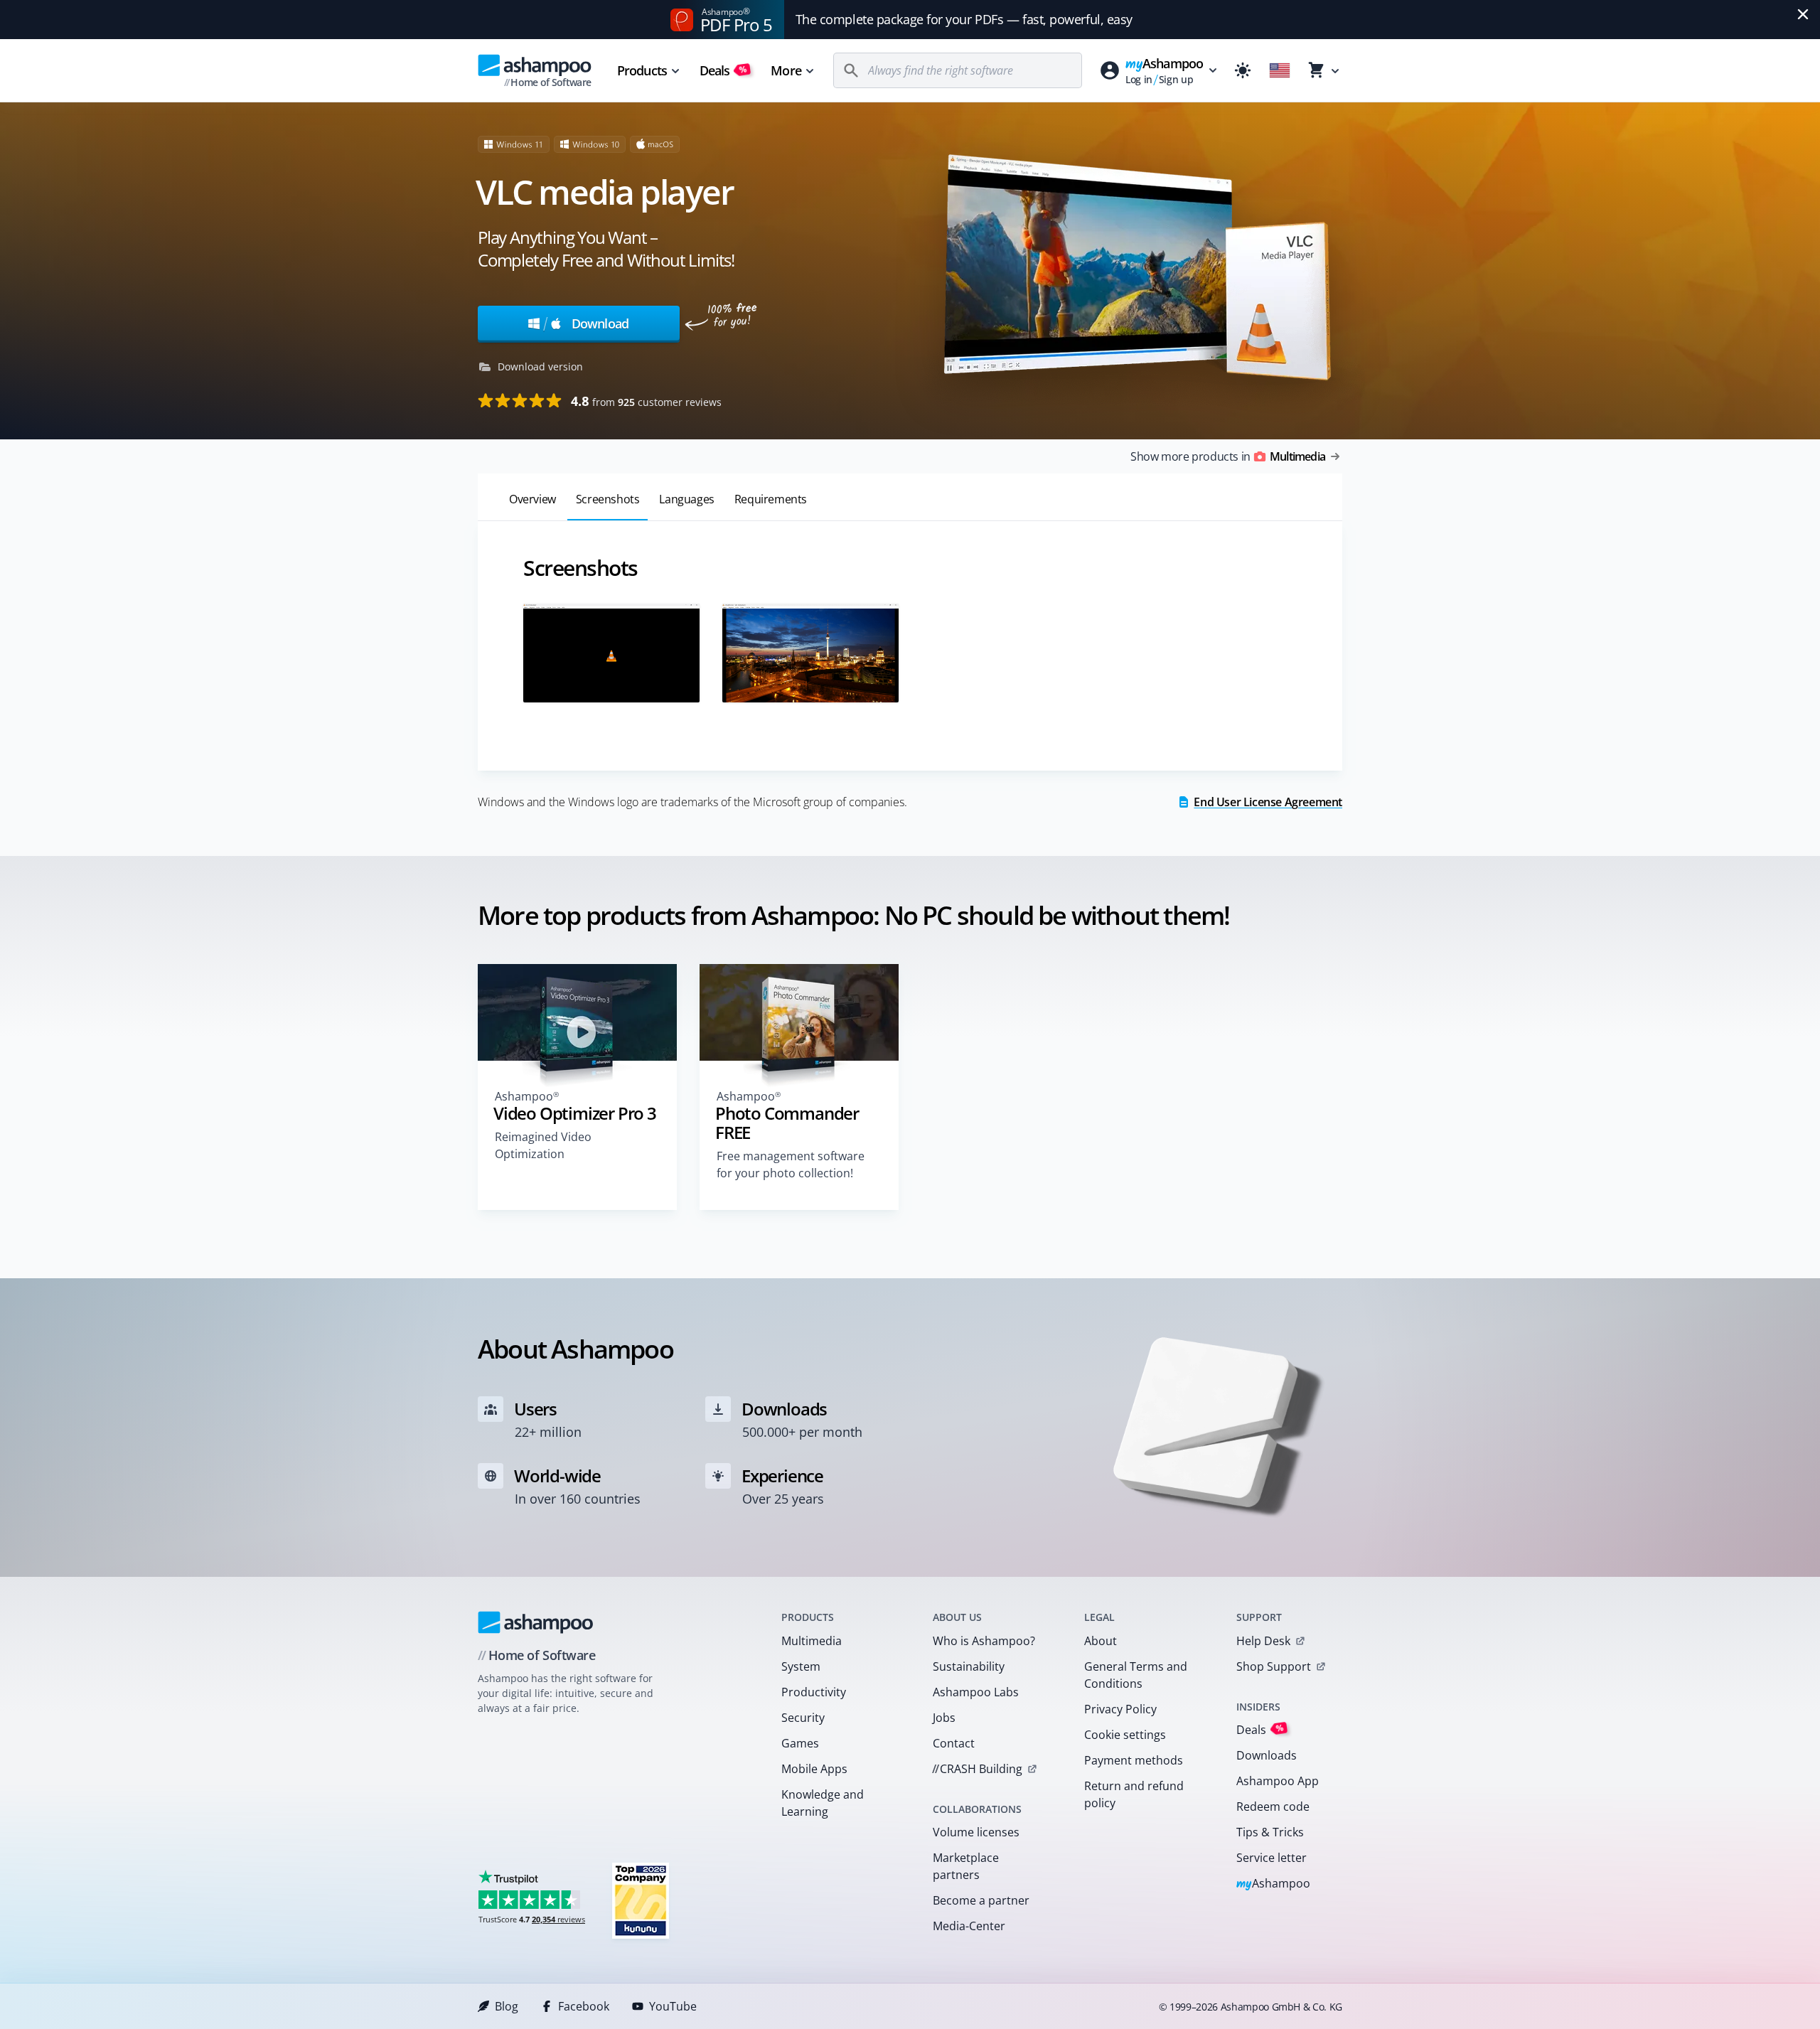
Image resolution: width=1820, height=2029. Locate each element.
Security (803, 1718)
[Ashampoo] (536, 1622)
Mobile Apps (814, 1769)
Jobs (944, 1718)
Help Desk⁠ (1263, 1641)
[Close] (1803, 14)
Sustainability (969, 1666)
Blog (507, 2006)
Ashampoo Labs (976, 1692)
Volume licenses (976, 1832)
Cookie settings (1125, 1735)
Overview (532, 499)
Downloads (1267, 1755)
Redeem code (1273, 1806)
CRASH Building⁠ (977, 1769)
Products (642, 70)
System (801, 1666)
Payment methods (1134, 1760)
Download (586, 323)
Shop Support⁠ (1274, 1666)
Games (800, 1743)
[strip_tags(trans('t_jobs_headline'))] (641, 1900)
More (786, 70)
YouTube (673, 2006)
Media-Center (969, 1926)
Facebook (584, 2006)
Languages (686, 499)
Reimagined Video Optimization (543, 1145)
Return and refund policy (1134, 1794)
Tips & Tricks (1270, 1832)
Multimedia (812, 1641)
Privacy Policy (1120, 1709)
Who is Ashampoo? (984, 1641)
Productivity (814, 1692)
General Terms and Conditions (1136, 1675)
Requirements (771, 499)
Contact (954, 1743)
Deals (723, 70)
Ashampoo (1274, 1884)
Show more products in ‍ (1228, 456)
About (1101, 1641)
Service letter (1272, 1858)
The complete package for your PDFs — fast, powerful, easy (964, 19)
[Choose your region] (1280, 70)
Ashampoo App (1278, 1781)
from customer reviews (646, 401)
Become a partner (981, 1900)
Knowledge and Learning (823, 1803)
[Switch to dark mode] (1243, 70)
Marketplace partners (966, 1866)
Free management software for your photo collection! (791, 1165)
